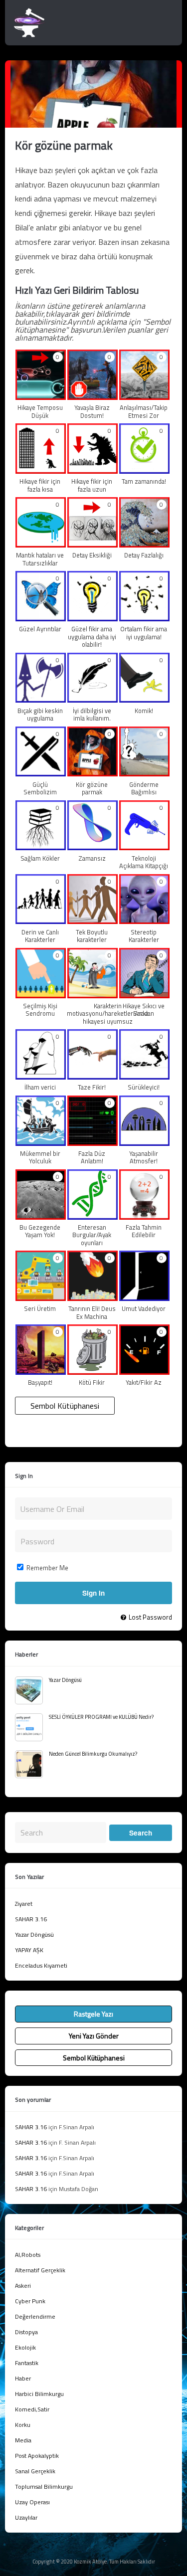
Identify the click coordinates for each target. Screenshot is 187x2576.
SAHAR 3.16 (31, 1919)
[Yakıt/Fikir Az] (144, 1371)
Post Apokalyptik (37, 2456)
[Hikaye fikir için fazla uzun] (93, 470)
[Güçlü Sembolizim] (41, 773)
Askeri (23, 2286)
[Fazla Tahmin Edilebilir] (144, 1216)
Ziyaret (24, 1904)
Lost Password (150, 1617)
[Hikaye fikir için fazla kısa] (41, 470)
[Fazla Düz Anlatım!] (93, 1142)
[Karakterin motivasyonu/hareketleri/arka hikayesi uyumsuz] (93, 994)
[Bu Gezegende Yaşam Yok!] (41, 1216)
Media (23, 2440)
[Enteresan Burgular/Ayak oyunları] (93, 1216)
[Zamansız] (93, 847)
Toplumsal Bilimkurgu (44, 2486)
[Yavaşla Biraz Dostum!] (93, 396)
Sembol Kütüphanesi (65, 1406)
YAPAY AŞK (29, 1950)
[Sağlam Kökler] (41, 847)
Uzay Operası (32, 2502)
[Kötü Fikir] (93, 1371)
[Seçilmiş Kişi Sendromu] (41, 994)
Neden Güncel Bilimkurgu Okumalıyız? (93, 1754)
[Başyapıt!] (41, 1371)
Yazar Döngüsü (65, 1680)
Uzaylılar (26, 2517)
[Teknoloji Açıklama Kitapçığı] (144, 847)
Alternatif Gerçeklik (40, 2270)
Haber (23, 2378)
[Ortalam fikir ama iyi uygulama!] (144, 617)
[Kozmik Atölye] (29, 35)
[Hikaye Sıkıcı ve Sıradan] (144, 994)
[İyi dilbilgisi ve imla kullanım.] (93, 699)
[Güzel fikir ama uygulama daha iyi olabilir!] (93, 617)
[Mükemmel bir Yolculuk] (41, 1142)
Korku (23, 2425)
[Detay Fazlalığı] (144, 544)
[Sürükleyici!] (144, 1076)
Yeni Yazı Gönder (94, 2036)
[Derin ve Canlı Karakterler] (41, 920)
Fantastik (27, 2363)
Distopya (26, 2332)
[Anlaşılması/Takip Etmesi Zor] (144, 396)
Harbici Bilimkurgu (39, 2394)
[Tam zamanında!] (144, 470)
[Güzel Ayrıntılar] (41, 617)
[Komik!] (144, 699)
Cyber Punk (30, 2301)
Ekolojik (25, 2347)
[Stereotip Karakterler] (144, 920)
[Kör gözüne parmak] (93, 773)
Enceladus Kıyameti (41, 1965)
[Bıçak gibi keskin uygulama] (41, 699)
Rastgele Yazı (93, 2014)
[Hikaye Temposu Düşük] (41, 396)
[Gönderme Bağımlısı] (144, 773)
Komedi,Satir (32, 2409)
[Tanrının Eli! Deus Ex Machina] (93, 1297)
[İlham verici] (41, 1076)
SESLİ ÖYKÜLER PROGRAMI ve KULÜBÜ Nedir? (101, 1717)
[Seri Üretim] (41, 1297)
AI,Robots (28, 2255)
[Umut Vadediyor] (144, 1297)
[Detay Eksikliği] (93, 544)
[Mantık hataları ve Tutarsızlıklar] (41, 544)
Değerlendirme (35, 2316)
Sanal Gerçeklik (35, 2471)
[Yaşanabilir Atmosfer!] (144, 1142)
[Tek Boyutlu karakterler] (93, 920)
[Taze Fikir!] (93, 1076)
